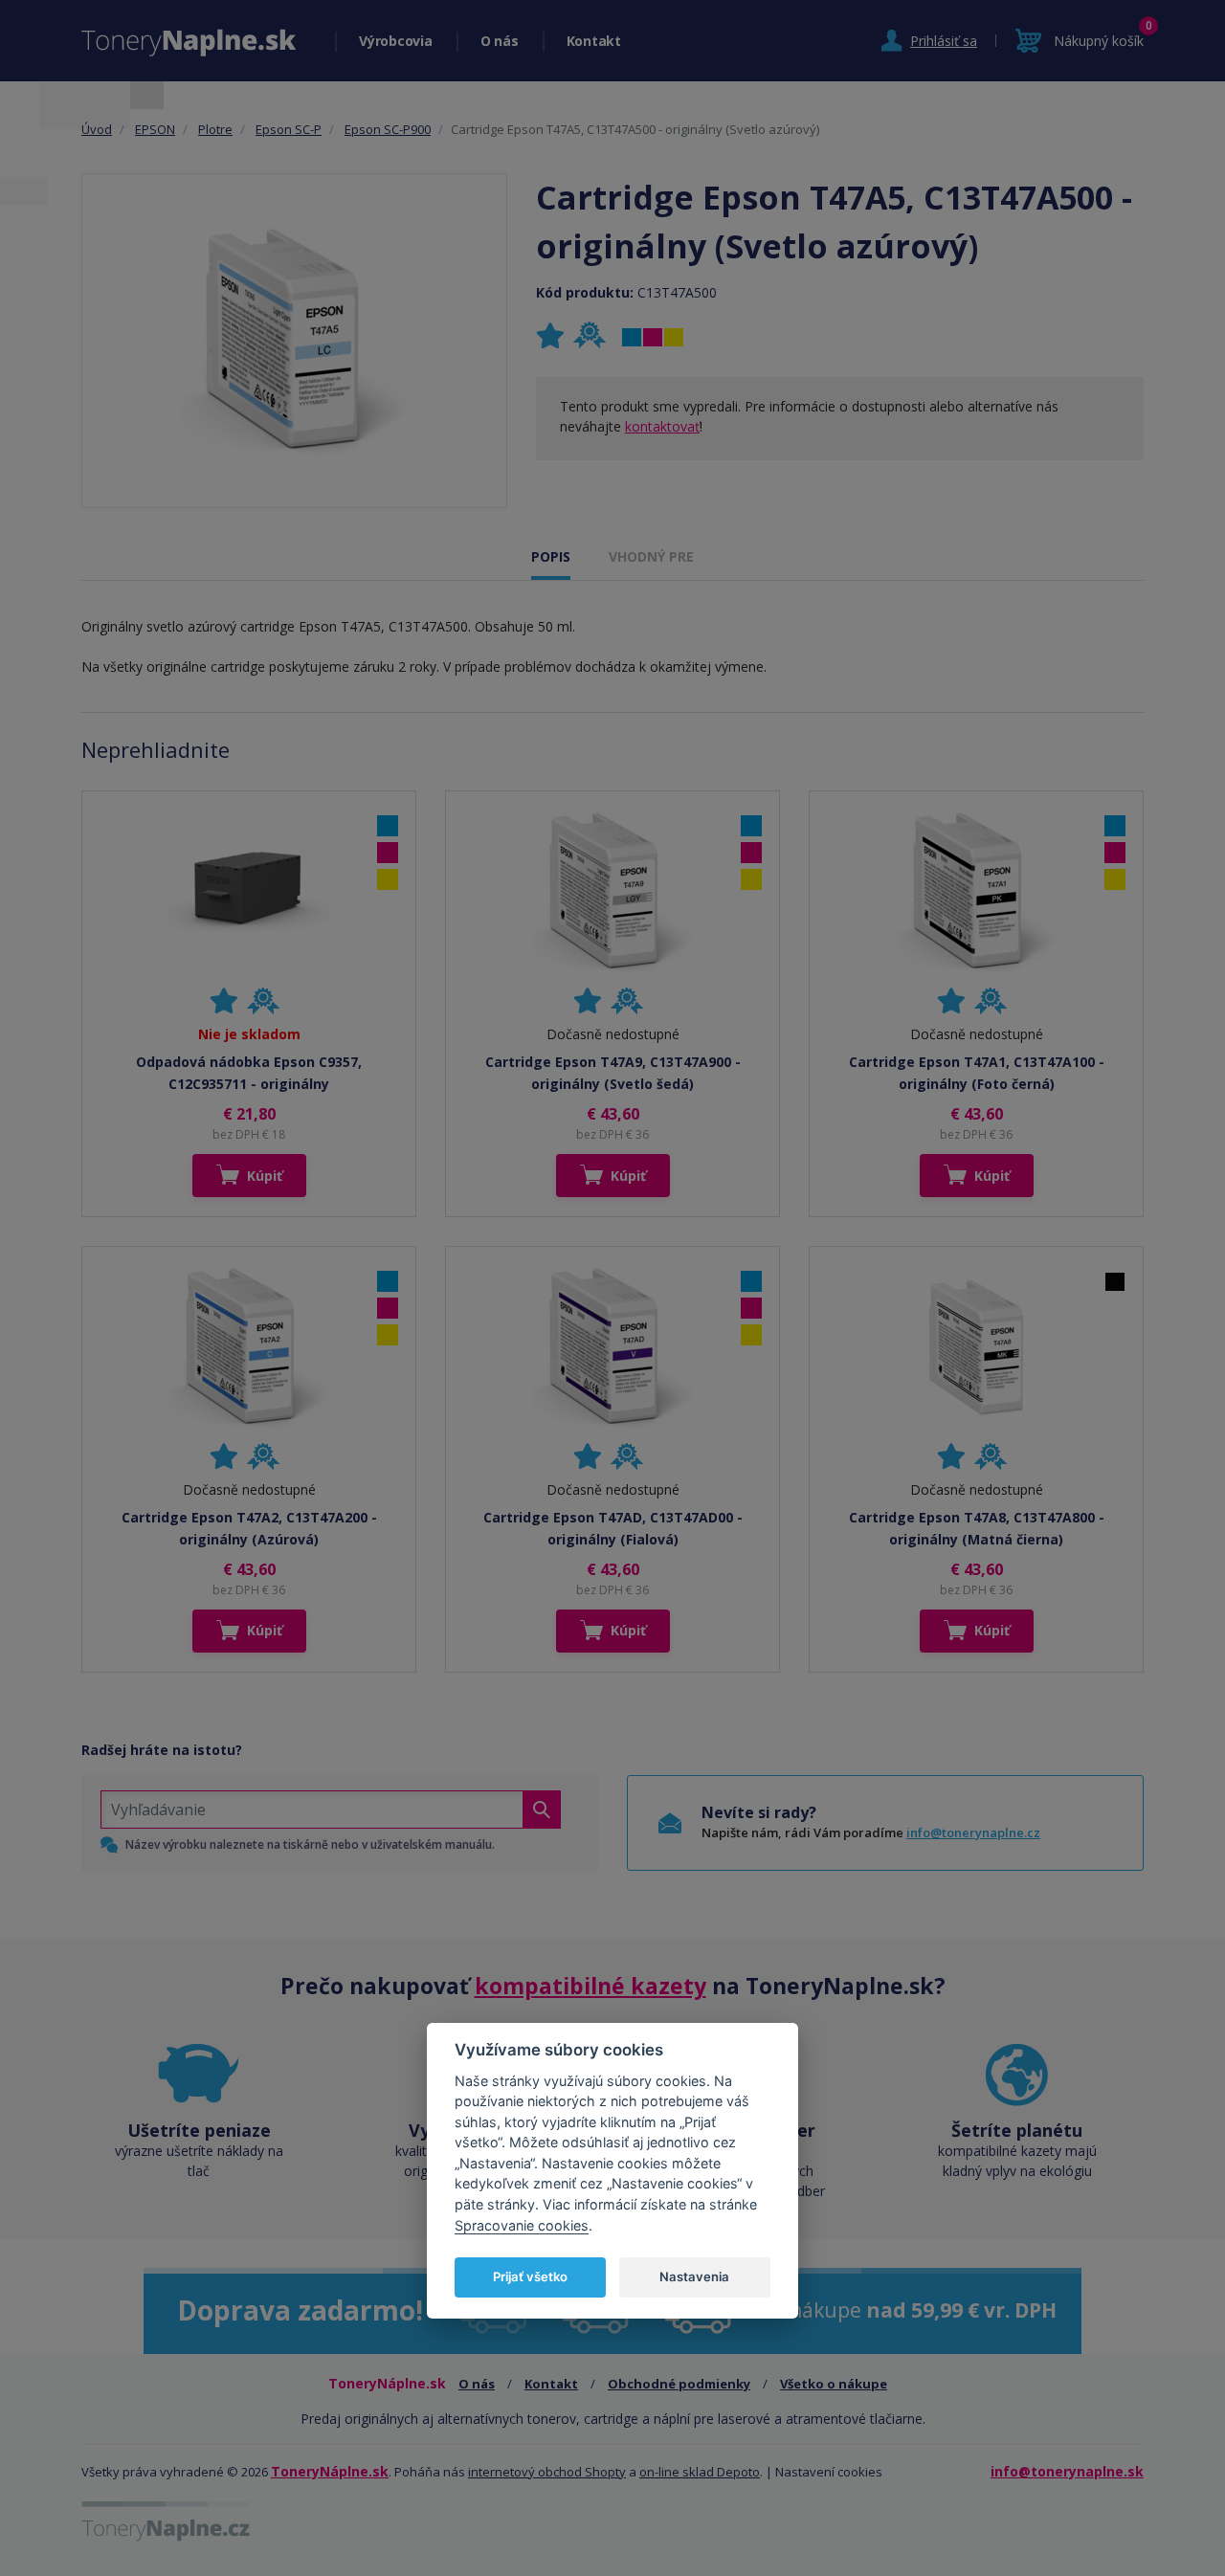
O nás (500, 41)
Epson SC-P (289, 129)
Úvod (97, 129)
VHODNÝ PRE (651, 556)
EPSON (155, 129)
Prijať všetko (530, 2276)
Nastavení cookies (829, 2472)
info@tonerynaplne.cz (973, 1832)
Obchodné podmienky (679, 2384)
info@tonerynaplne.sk (1067, 2471)
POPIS (551, 556)
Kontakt (594, 41)
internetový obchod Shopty (547, 2472)
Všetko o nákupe (834, 2384)
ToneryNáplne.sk (330, 2471)
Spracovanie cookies (522, 2224)
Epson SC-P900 (388, 129)
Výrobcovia (396, 41)
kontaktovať (662, 426)
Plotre (215, 129)
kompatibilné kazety (590, 1986)
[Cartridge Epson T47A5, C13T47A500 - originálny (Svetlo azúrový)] (295, 341)
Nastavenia (694, 2276)
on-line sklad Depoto (700, 2472)
